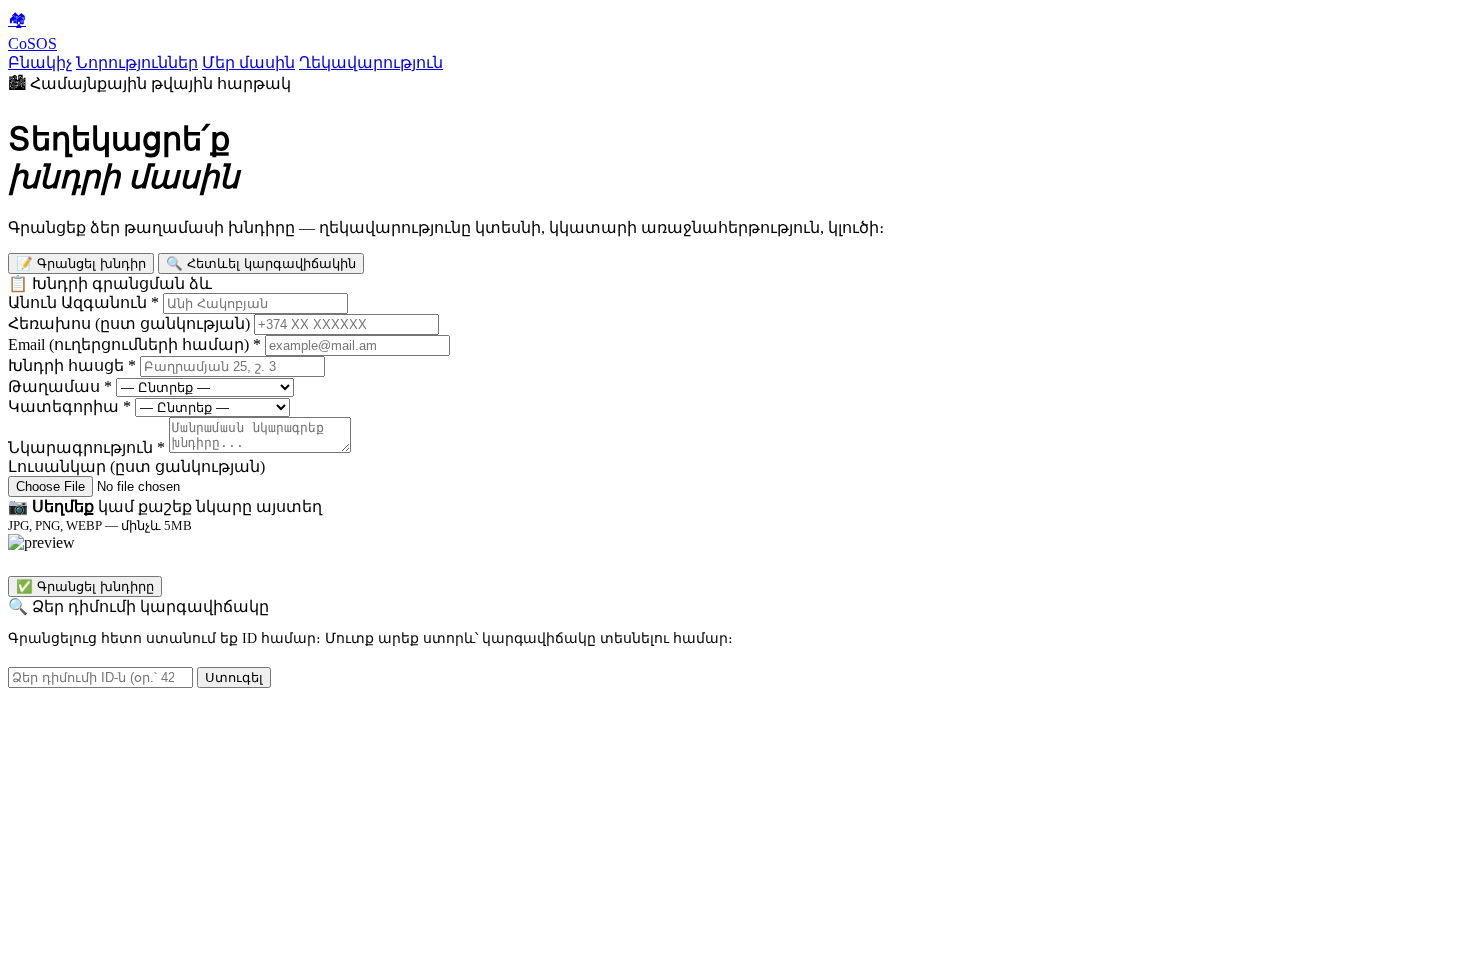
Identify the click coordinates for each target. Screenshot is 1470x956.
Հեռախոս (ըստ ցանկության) (129, 323)
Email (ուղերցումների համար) (134, 344)
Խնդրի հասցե (72, 365)
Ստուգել (234, 677)
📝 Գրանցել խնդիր (81, 263)
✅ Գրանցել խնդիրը (85, 586)
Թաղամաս (60, 386)
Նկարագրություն (86, 447)
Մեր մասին (248, 62)
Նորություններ (137, 62)
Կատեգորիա (69, 406)
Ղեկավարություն (371, 62)
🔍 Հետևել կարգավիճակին (261, 263)
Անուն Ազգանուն (83, 302)
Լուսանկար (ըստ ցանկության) (136, 466)
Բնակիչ (40, 62)
